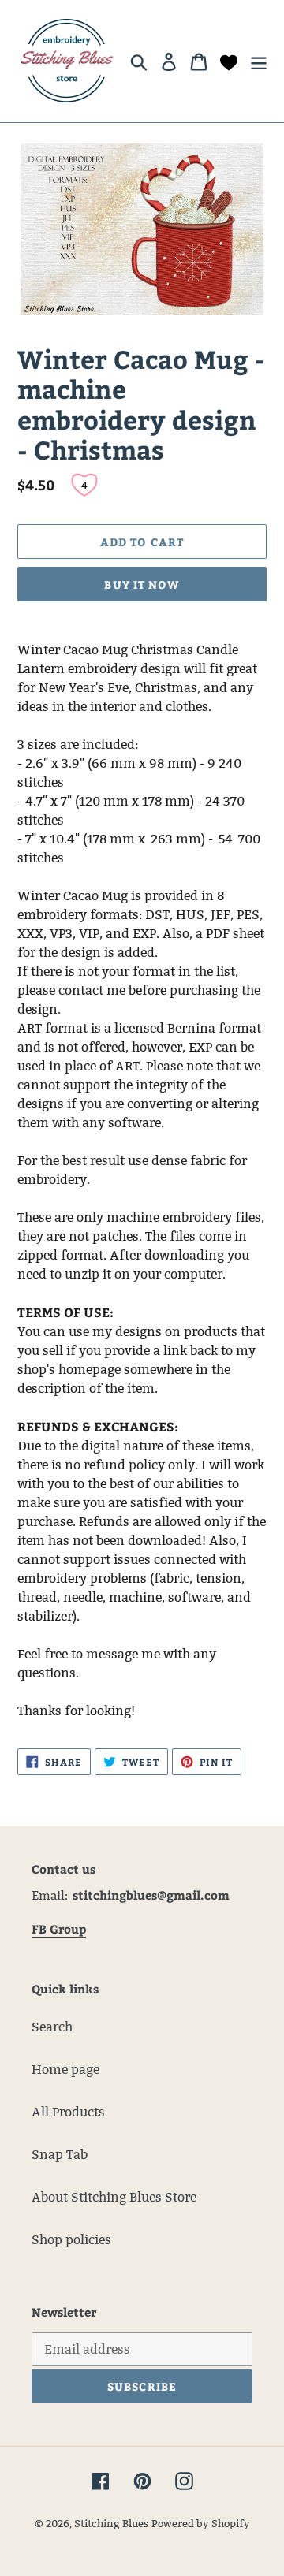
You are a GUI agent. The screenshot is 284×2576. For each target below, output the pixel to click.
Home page (65, 2070)
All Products (68, 2112)
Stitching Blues (111, 2523)
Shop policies (71, 2240)
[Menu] (259, 61)
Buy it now (142, 584)
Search (52, 2027)
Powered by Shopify (201, 2523)
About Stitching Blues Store (114, 2197)
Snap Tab (60, 2155)
